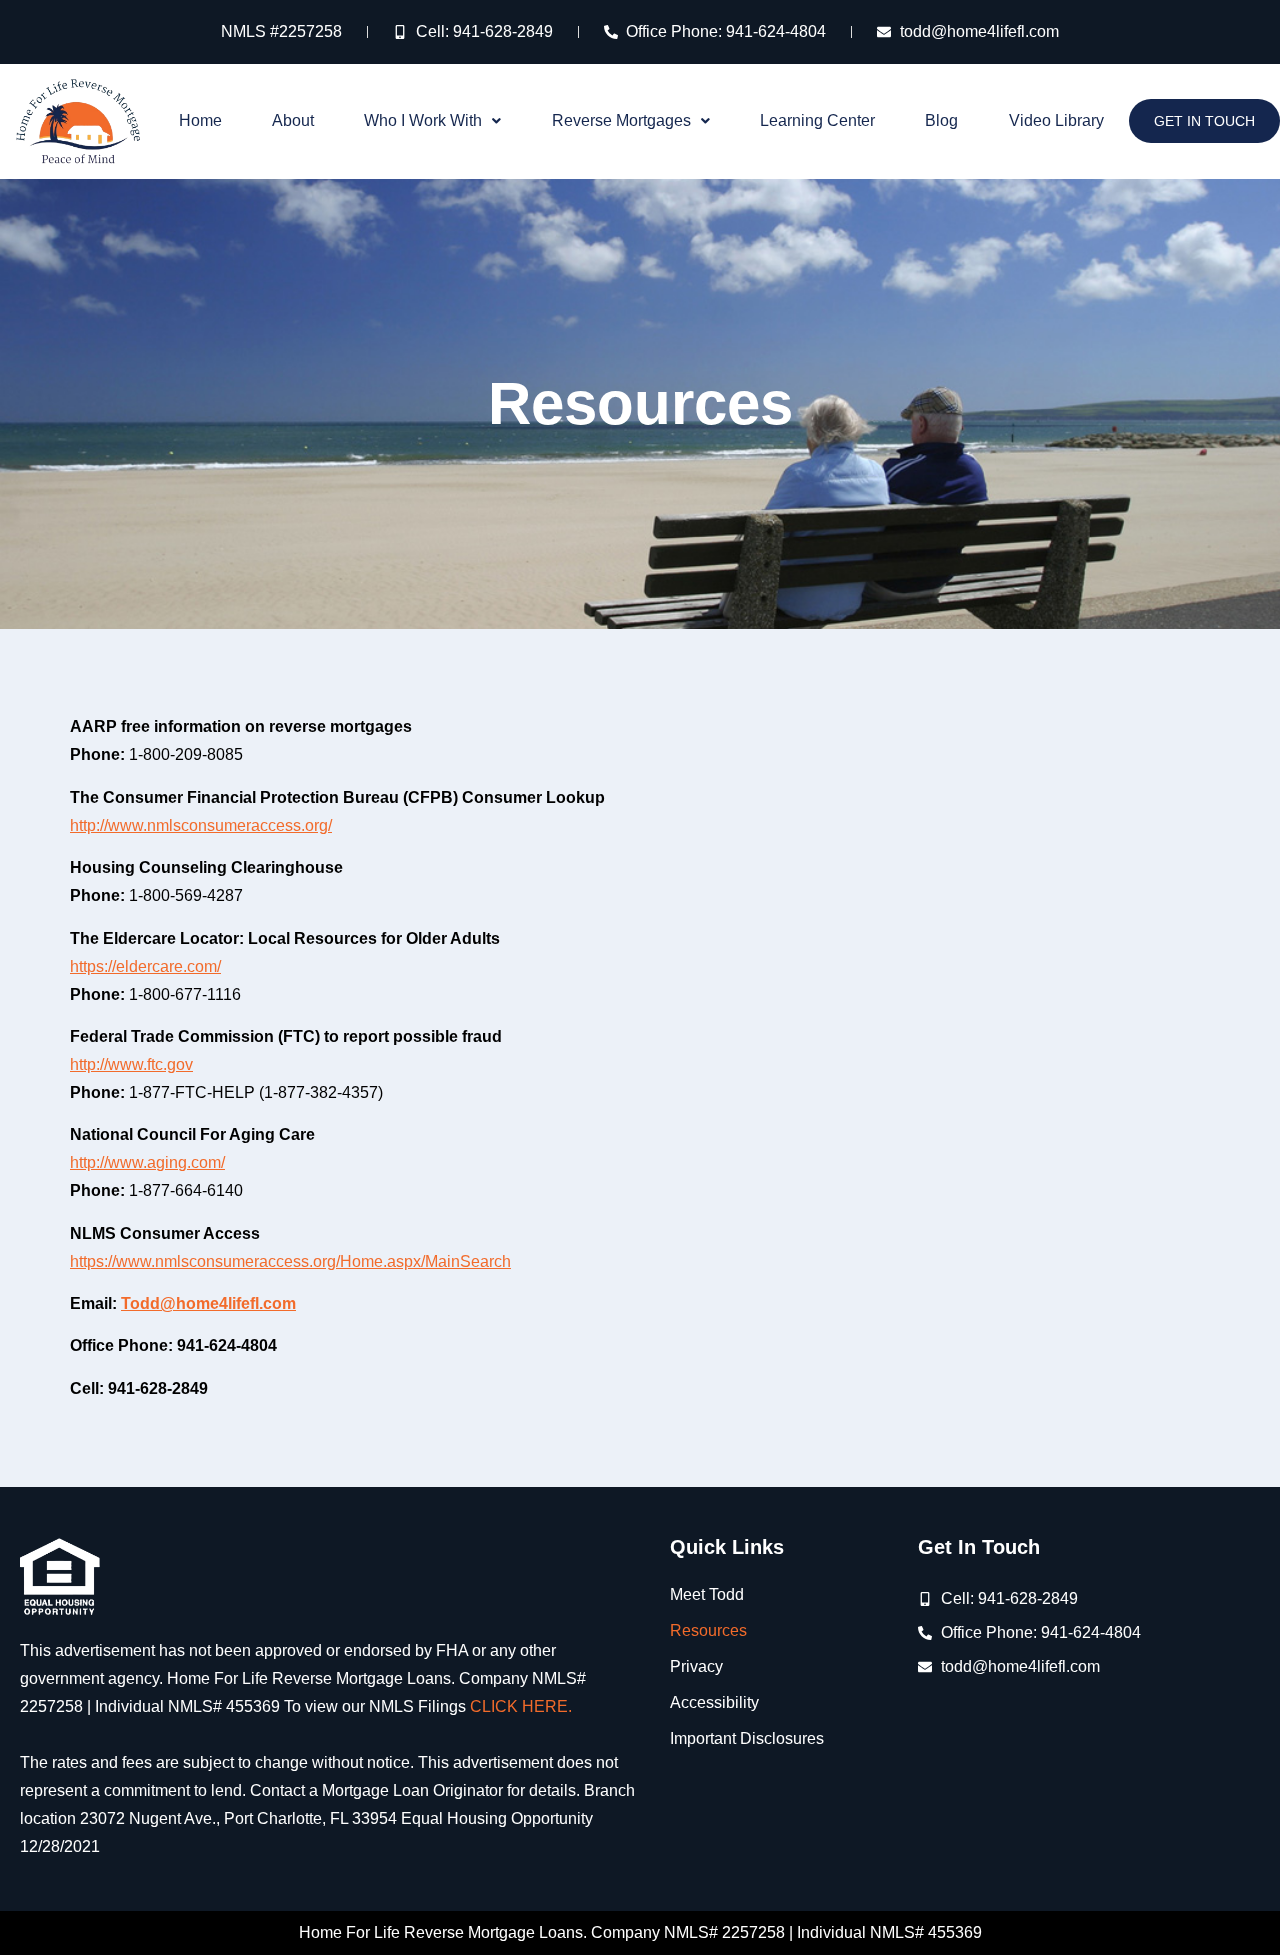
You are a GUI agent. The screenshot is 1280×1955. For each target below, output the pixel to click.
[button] (432, 121)
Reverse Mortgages (621, 120)
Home (200, 120)
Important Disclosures (747, 1738)
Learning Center (817, 120)
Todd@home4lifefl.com (208, 1303)
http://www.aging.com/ (147, 1162)
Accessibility (714, 1702)
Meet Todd (707, 1594)
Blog (941, 120)
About (293, 120)
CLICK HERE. (521, 1706)
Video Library (1056, 120)
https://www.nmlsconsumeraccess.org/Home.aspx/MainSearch (290, 1261)
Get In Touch (1204, 121)
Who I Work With (423, 120)
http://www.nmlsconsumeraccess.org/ (201, 825)
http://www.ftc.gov (131, 1064)
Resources (708, 1630)
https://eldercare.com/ (145, 966)
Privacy (696, 1666)
